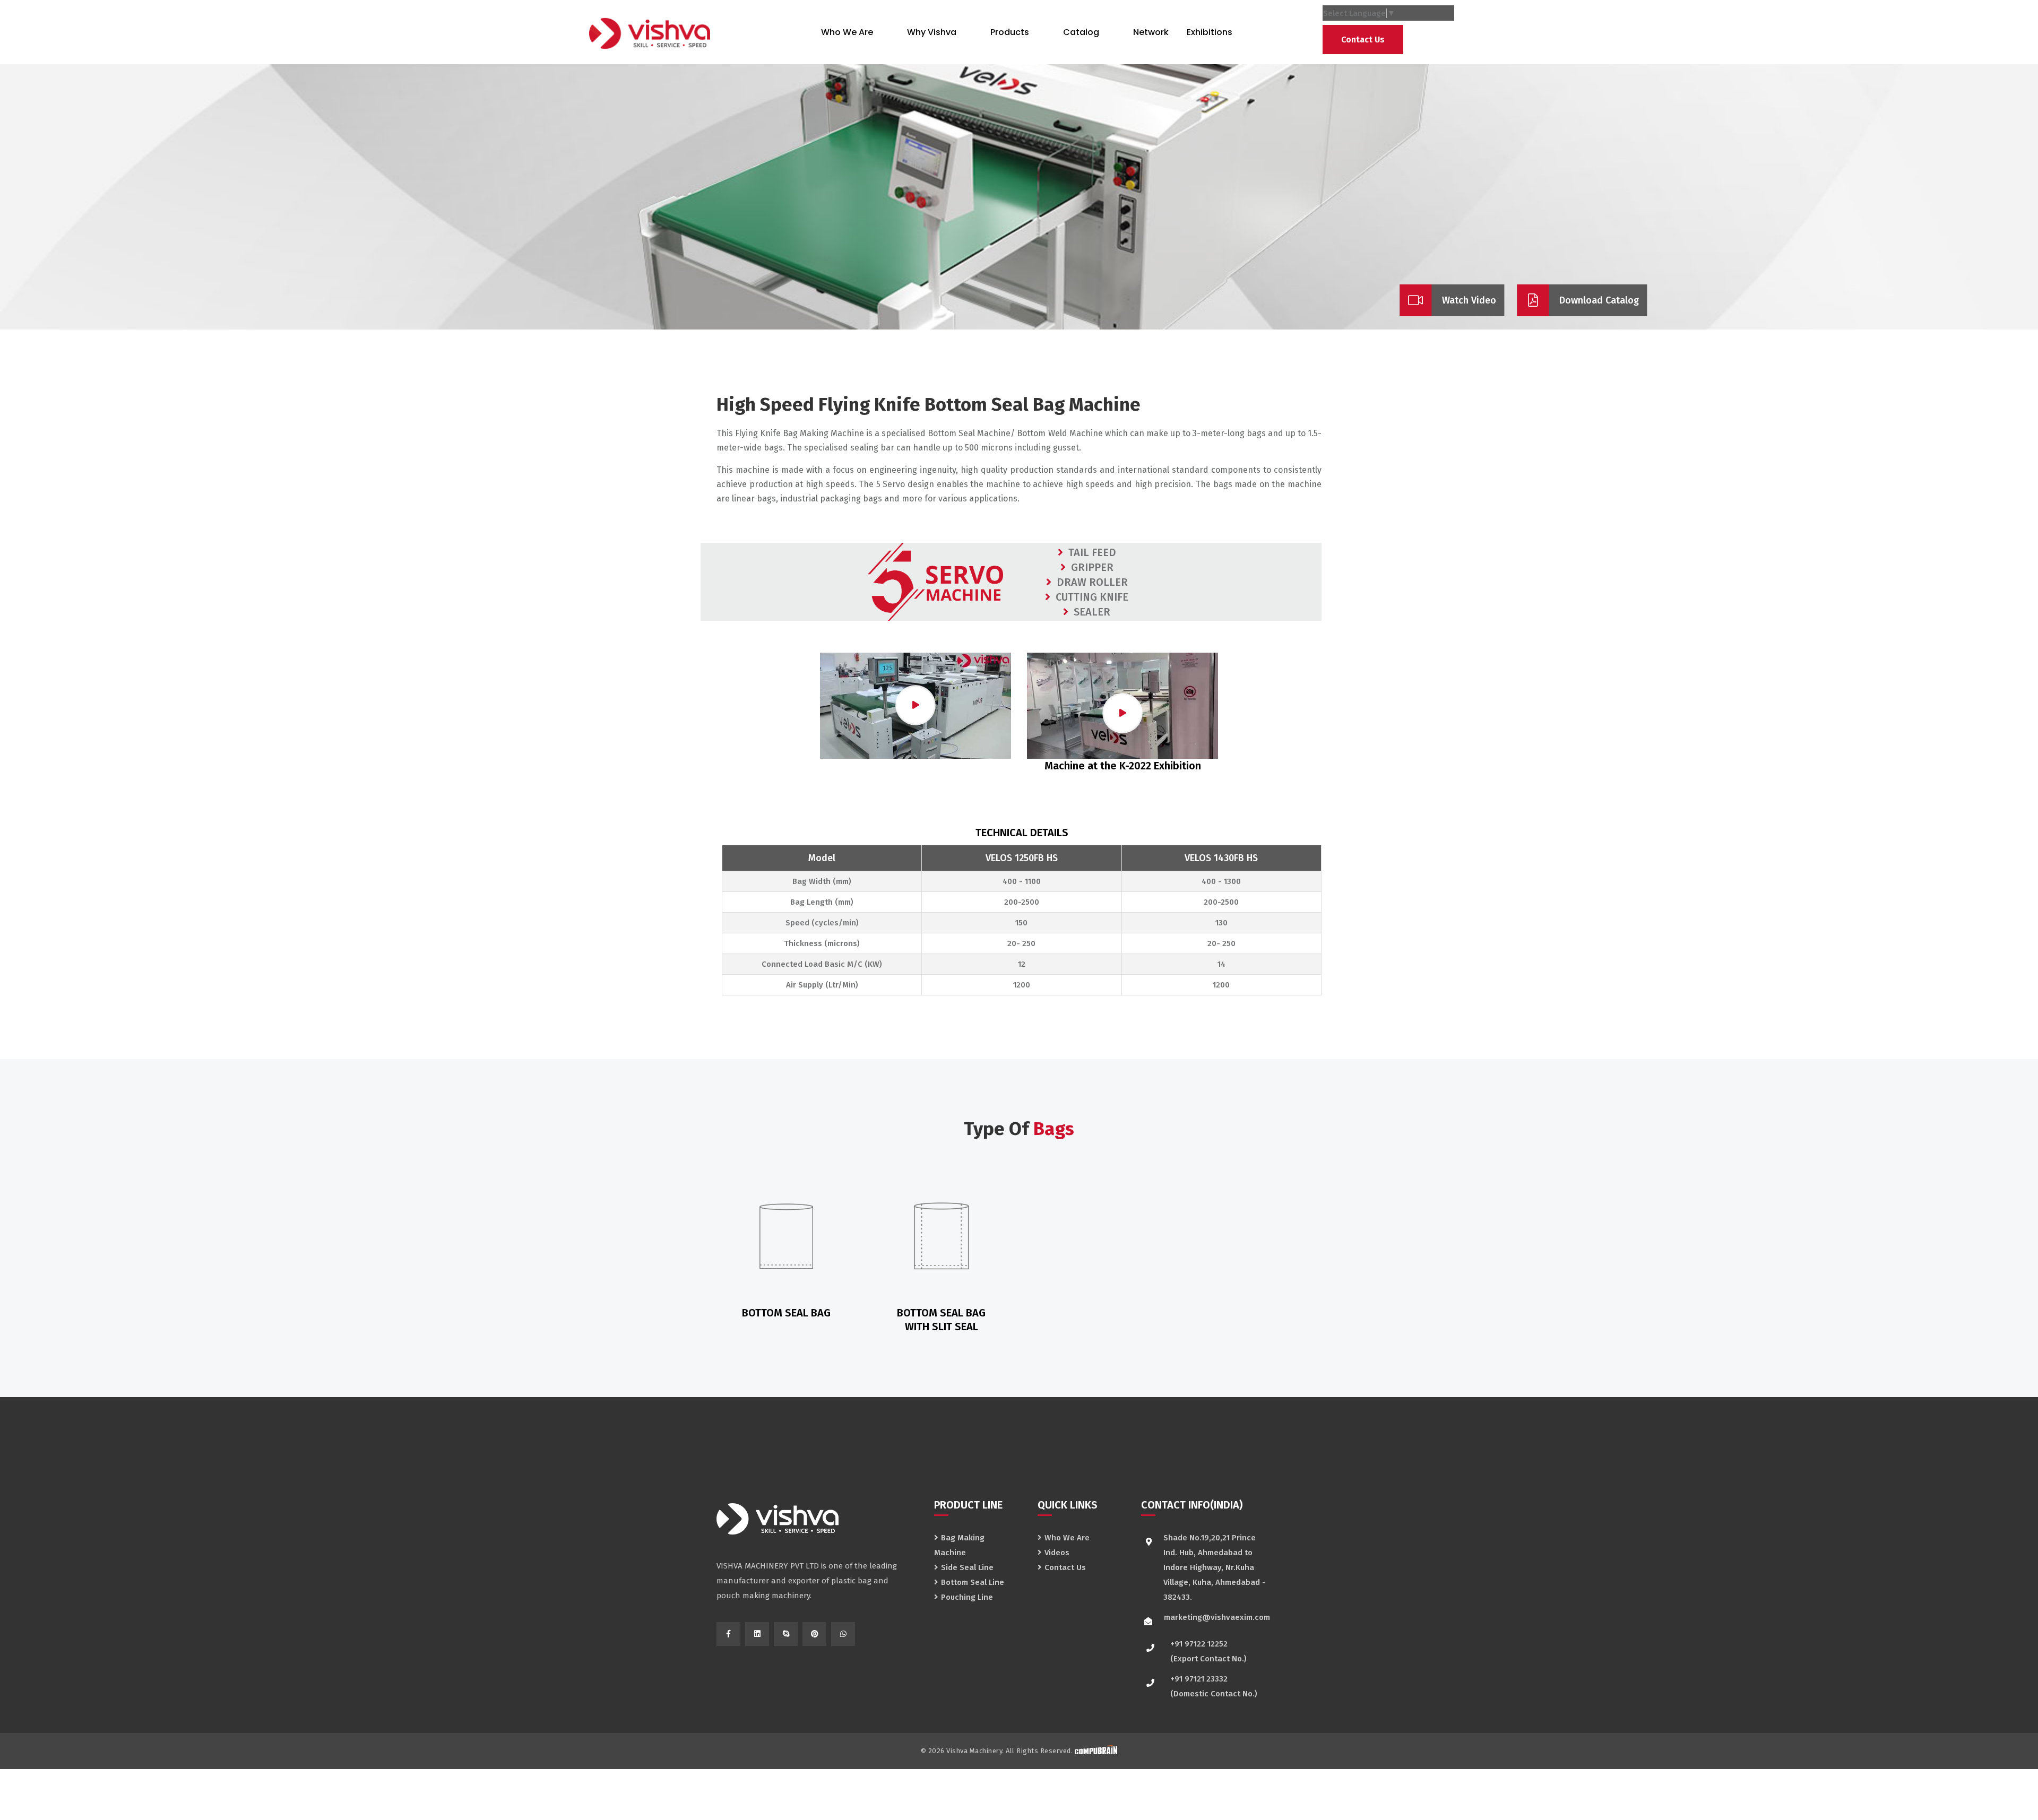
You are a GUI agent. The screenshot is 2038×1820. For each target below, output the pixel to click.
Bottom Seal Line (973, 1582)
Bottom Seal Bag (786, 1313)
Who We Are (847, 32)
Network (1151, 32)
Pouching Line (967, 1597)
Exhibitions (1210, 32)
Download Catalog (1599, 300)
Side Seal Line (967, 1567)
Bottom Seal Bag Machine (1033, 404)
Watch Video (1469, 300)
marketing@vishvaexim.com (1217, 1617)
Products (1010, 32)
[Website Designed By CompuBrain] (1096, 1751)
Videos (1057, 1553)
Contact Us (1363, 40)
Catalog (1081, 32)
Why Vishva (932, 32)
